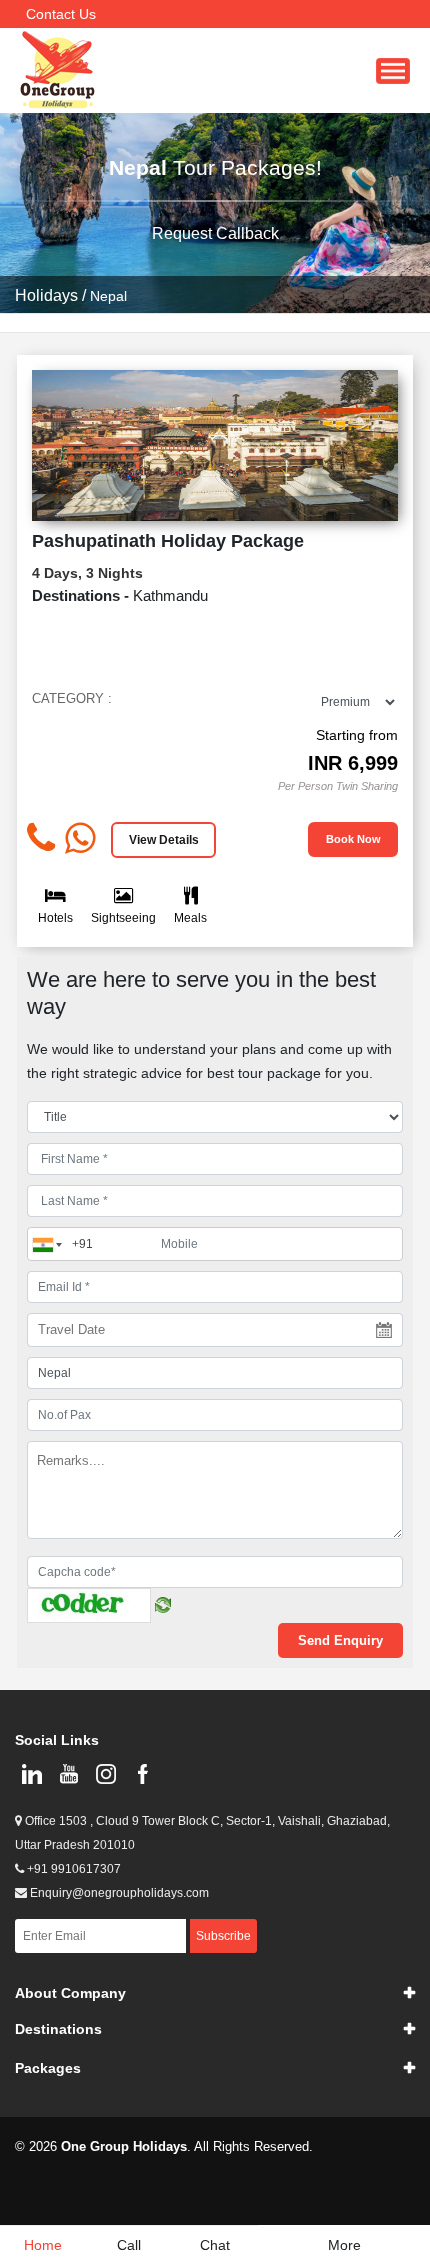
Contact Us (61, 14)
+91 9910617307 (72, 1869)
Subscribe (223, 1936)
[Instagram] (105, 1774)
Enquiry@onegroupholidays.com (118, 1893)
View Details (164, 840)
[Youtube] (68, 1774)
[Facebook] (142, 1774)
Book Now (353, 839)
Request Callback (215, 233)
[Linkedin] (31, 1774)
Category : (72, 698)
